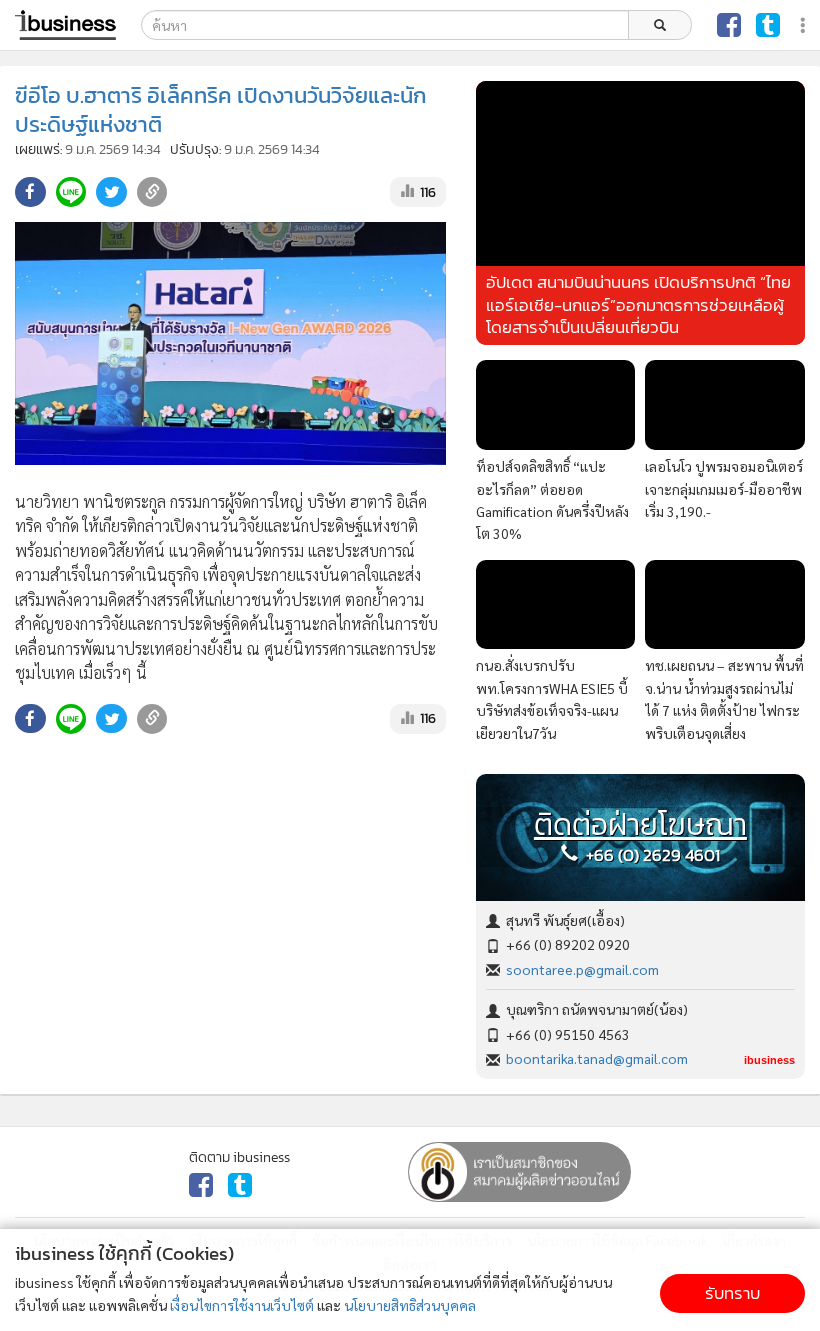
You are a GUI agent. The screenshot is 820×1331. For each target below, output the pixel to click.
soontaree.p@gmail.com (582, 969)
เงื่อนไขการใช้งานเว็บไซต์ (242, 1305)
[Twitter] (768, 25)
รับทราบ (732, 1293)
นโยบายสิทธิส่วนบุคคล (410, 1305)
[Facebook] (729, 25)
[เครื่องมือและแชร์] (805, 25)
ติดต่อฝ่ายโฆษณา (640, 825)
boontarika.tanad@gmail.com (597, 1058)
